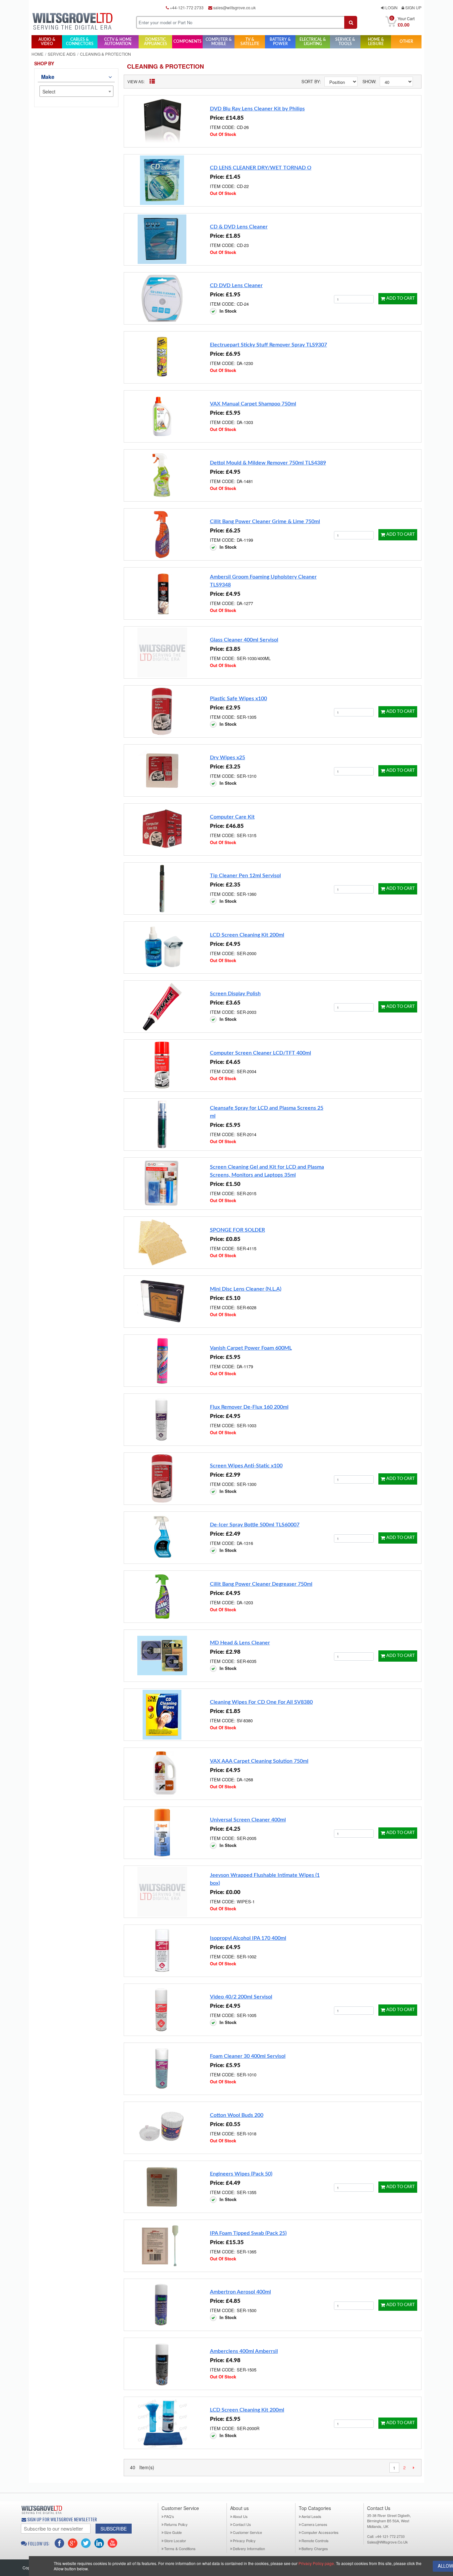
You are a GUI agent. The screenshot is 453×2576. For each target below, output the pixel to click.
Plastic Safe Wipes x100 (238, 699)
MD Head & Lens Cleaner (240, 1643)
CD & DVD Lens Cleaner (239, 227)
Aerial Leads (311, 2516)
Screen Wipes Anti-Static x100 (246, 1466)
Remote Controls (315, 2541)
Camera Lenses (314, 2524)
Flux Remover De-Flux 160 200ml (249, 1407)
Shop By (44, 63)
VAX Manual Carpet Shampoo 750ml (253, 404)
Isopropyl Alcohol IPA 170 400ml (248, 1938)
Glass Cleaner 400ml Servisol (244, 640)
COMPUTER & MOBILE (219, 42)
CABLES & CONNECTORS (80, 42)
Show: (369, 81)
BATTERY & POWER (280, 42)
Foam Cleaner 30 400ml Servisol (248, 2056)
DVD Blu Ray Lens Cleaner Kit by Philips (257, 109)
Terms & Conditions (180, 2548)
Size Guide (173, 2532)
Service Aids (62, 54)
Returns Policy (176, 2524)
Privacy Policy (244, 2541)
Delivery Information (249, 2548)
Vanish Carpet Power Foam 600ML (251, 1348)
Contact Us (242, 2524)
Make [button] (48, 77)
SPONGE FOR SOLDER (237, 1230)
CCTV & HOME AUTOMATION (118, 42)
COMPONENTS (188, 41)
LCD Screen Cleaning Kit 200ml (247, 935)
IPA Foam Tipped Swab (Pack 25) (248, 2233)
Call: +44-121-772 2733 (386, 2536)
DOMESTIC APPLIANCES (156, 42)
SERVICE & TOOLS (345, 42)
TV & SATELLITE (250, 42)
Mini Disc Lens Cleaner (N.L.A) (246, 1289)
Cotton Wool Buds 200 (237, 2115)
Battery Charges (315, 2548)
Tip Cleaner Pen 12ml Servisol (245, 876)
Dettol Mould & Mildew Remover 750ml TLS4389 (268, 463)
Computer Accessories (320, 2532)
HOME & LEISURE (376, 42)
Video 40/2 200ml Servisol (241, 1997)
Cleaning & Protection (165, 66)
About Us (240, 2516)
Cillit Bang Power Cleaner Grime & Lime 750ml (265, 521)
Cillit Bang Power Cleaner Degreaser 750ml (261, 1584)
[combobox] (76, 91)
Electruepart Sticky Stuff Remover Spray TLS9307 (268, 345)
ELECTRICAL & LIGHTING (313, 42)
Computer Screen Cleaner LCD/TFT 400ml (260, 1053)
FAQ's (169, 2516)
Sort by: (311, 81)
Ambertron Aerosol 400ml (240, 2292)
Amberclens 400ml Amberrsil (244, 2351)
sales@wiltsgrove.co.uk (234, 7)
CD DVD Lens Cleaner (236, 285)
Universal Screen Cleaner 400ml (248, 1820)
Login (391, 7)
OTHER (406, 41)
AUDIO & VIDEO (47, 42)
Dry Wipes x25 (227, 758)
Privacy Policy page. (317, 2563)
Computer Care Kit (232, 817)
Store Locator (175, 2541)
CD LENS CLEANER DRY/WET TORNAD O (261, 168)
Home (37, 54)
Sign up (413, 7)
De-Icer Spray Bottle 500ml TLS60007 (255, 1525)
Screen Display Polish (235, 994)
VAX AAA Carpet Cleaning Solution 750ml (259, 1761)
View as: (136, 81)
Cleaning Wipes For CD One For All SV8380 (261, 1702)
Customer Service (247, 2532)
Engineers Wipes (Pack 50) (241, 2174)
